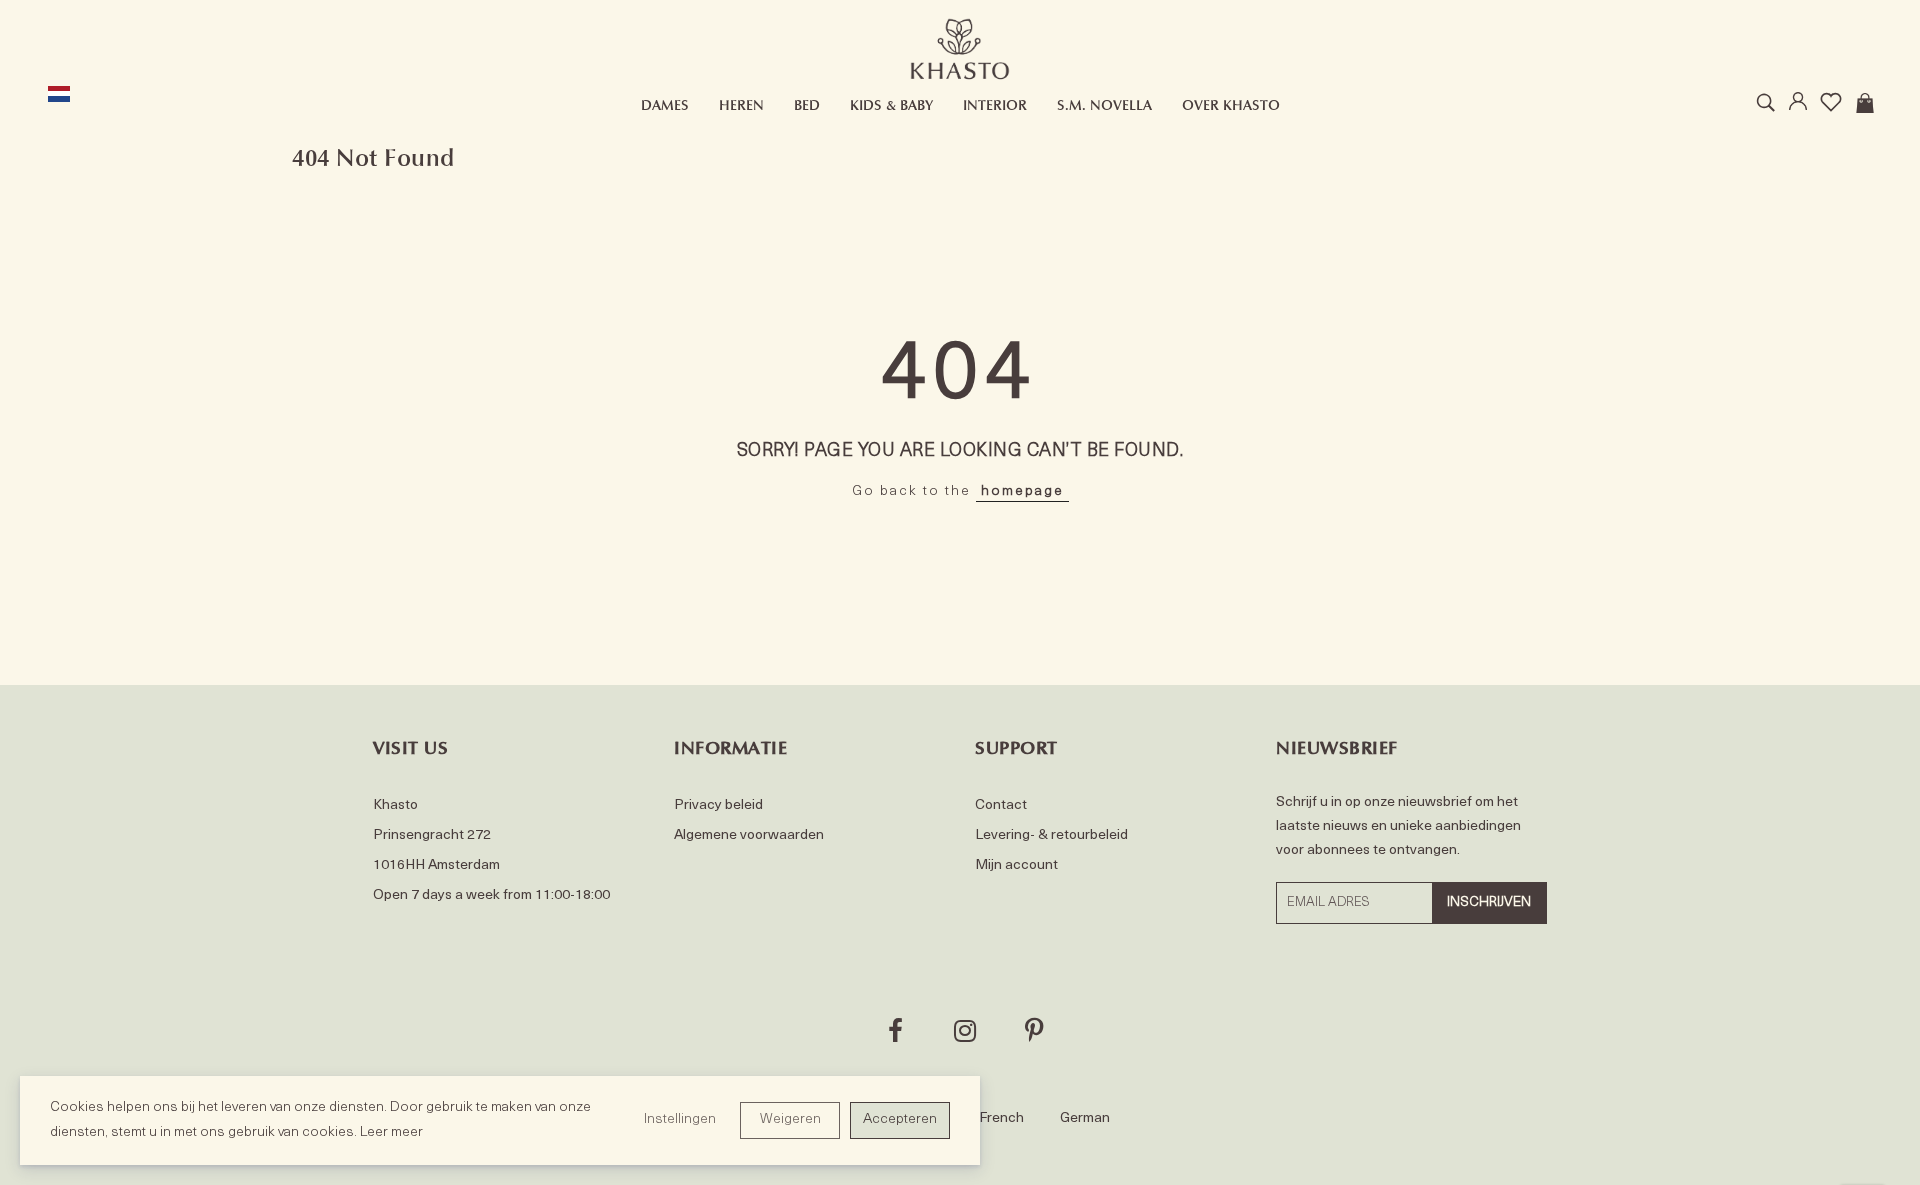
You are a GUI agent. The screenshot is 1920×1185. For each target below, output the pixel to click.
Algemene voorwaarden (749, 835)
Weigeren (790, 1119)
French (1001, 1118)
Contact (1001, 805)
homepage (1022, 491)
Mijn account (1016, 865)
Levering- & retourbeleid (1051, 835)
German (1085, 1118)
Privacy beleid (718, 805)
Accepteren (900, 1119)
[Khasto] (960, 49)
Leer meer (391, 1132)
